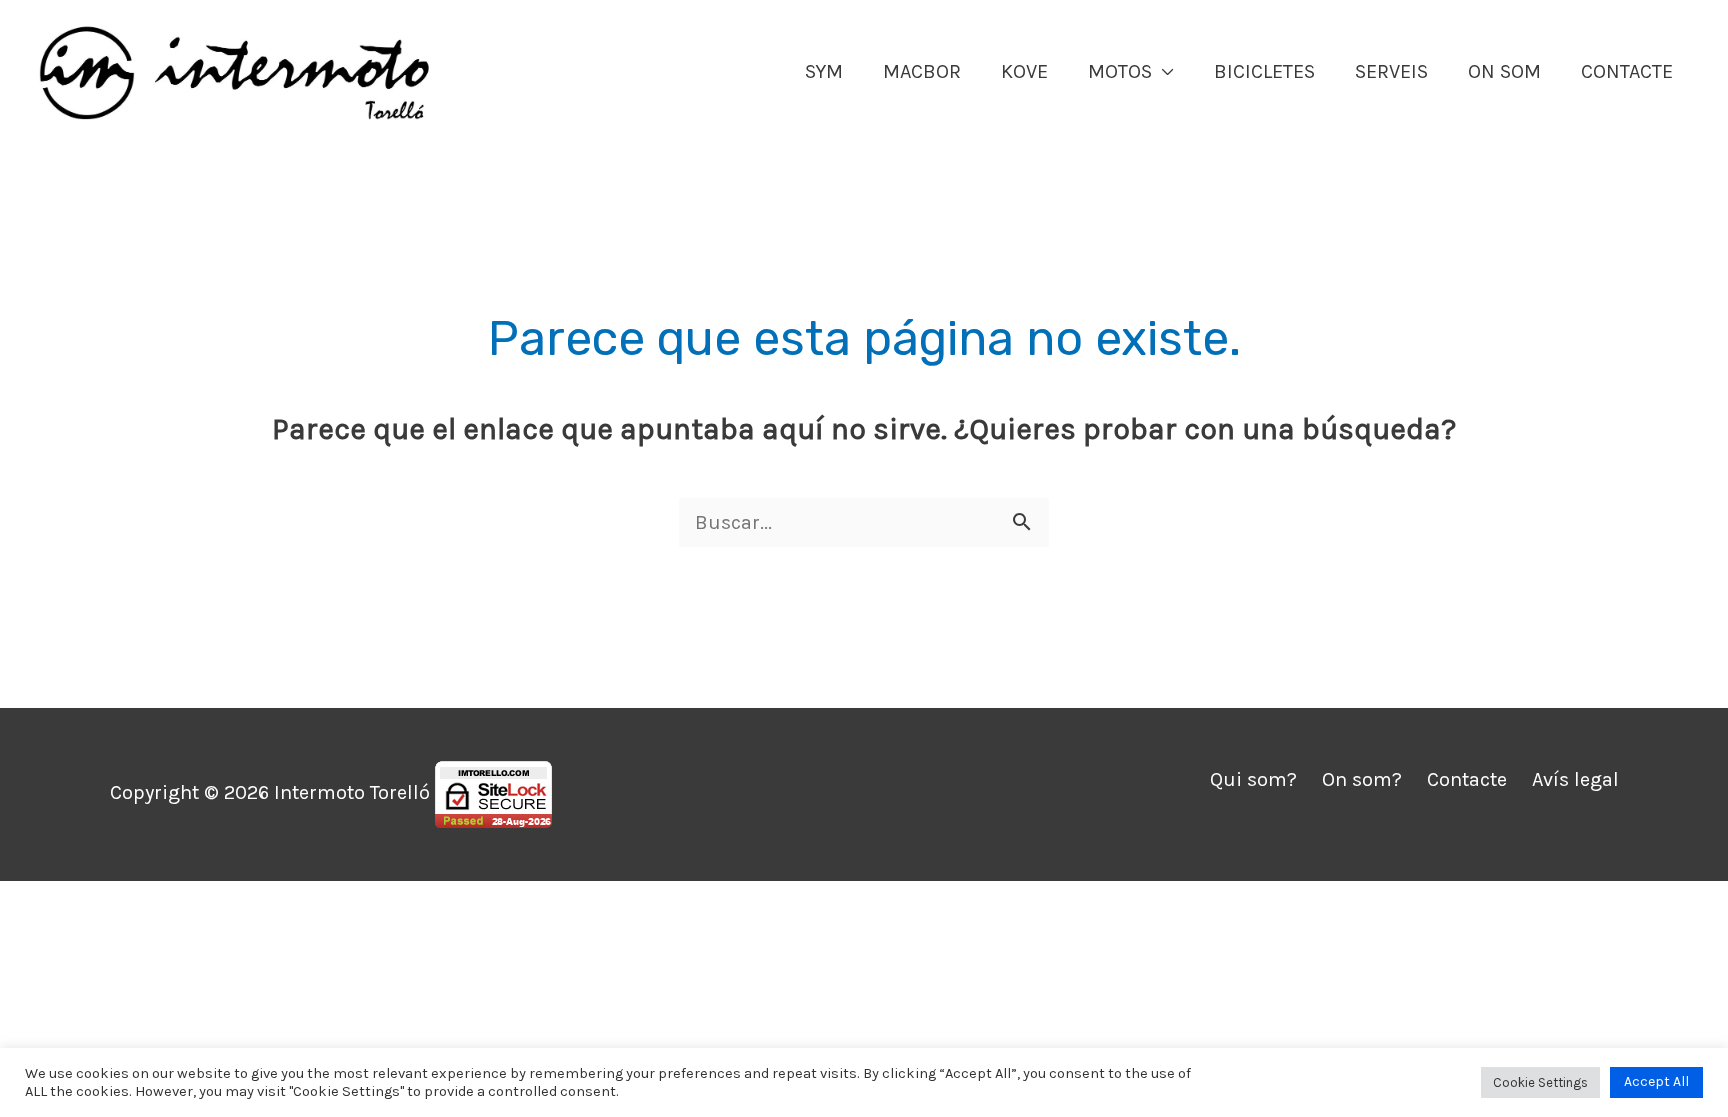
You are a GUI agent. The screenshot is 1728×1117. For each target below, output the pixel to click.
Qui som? (1253, 779)
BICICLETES (1264, 71)
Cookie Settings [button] (1540, 1082)
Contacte (1467, 779)
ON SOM (1504, 71)
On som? (1362, 779)
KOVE (1024, 71)
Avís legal (1575, 779)
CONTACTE (1627, 71)
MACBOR (922, 71)
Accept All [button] (1656, 1081)
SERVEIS (1391, 71)
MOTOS (1120, 71)
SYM (824, 71)
